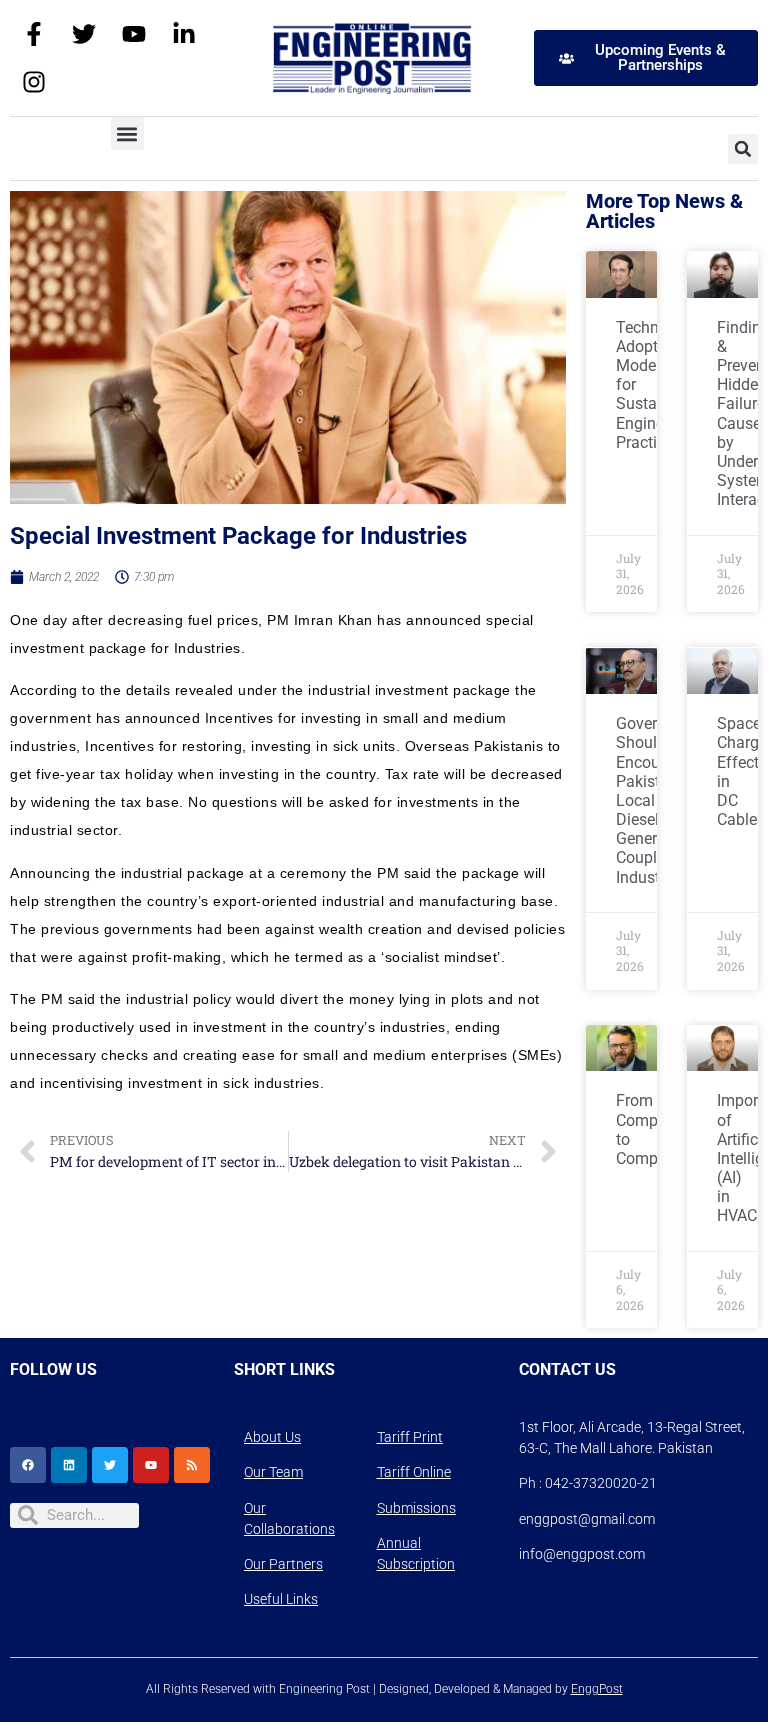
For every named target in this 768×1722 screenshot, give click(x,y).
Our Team (273, 1472)
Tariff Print (410, 1437)
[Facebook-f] (34, 34)
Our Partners (283, 1564)
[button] (127, 133)
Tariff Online (414, 1472)
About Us (272, 1437)
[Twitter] (84, 34)
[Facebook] (28, 1465)
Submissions (416, 1508)
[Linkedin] (69, 1465)
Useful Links (281, 1599)
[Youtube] (134, 34)
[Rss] (192, 1465)
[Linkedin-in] (184, 34)
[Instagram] (34, 82)
